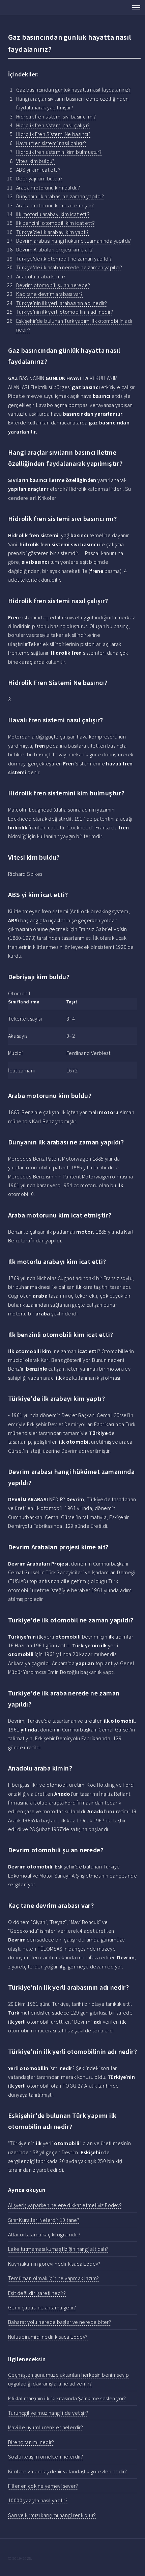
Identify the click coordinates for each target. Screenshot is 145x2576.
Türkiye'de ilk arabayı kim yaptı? (52, 232)
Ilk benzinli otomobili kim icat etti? (56, 223)
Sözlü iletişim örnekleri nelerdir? (46, 2457)
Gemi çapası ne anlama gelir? (42, 2307)
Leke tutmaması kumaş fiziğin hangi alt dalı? (58, 2249)
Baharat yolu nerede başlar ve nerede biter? (60, 2322)
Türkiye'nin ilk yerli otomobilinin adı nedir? (65, 312)
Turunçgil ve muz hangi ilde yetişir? (48, 2413)
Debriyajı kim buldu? (39, 178)
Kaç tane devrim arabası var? (49, 294)
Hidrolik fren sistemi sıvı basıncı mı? (56, 116)
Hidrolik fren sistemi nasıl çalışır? (53, 125)
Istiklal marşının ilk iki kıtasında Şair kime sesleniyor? (67, 2398)
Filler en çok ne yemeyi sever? (43, 2486)
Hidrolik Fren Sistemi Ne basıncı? (53, 134)
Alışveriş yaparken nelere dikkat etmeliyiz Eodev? (65, 2205)
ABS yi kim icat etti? (38, 170)
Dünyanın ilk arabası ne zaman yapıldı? (60, 196)
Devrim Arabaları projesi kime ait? (55, 249)
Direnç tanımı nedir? (31, 2442)
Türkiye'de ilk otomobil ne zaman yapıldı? (64, 259)
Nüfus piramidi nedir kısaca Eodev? (48, 2337)
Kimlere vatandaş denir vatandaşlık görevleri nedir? (67, 2471)
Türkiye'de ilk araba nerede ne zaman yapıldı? (69, 267)
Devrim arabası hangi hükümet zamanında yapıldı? (74, 241)
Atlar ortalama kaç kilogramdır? (44, 2234)
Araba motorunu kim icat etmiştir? (55, 205)
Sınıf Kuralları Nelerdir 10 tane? (44, 2220)
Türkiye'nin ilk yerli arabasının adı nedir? (62, 303)
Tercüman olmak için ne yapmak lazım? (53, 2278)
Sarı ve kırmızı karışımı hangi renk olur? (52, 2515)
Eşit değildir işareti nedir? (37, 2293)
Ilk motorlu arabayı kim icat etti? (53, 214)
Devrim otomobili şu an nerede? (53, 285)
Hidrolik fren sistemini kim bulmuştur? (59, 152)
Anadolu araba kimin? (41, 276)
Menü (134, 7)
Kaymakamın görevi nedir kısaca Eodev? (54, 2264)
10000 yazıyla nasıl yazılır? (38, 2500)
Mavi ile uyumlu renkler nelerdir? (46, 2427)
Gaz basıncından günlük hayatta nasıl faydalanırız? (73, 90)
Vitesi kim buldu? (35, 161)
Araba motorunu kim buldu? (48, 187)
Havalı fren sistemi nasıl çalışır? (51, 143)
